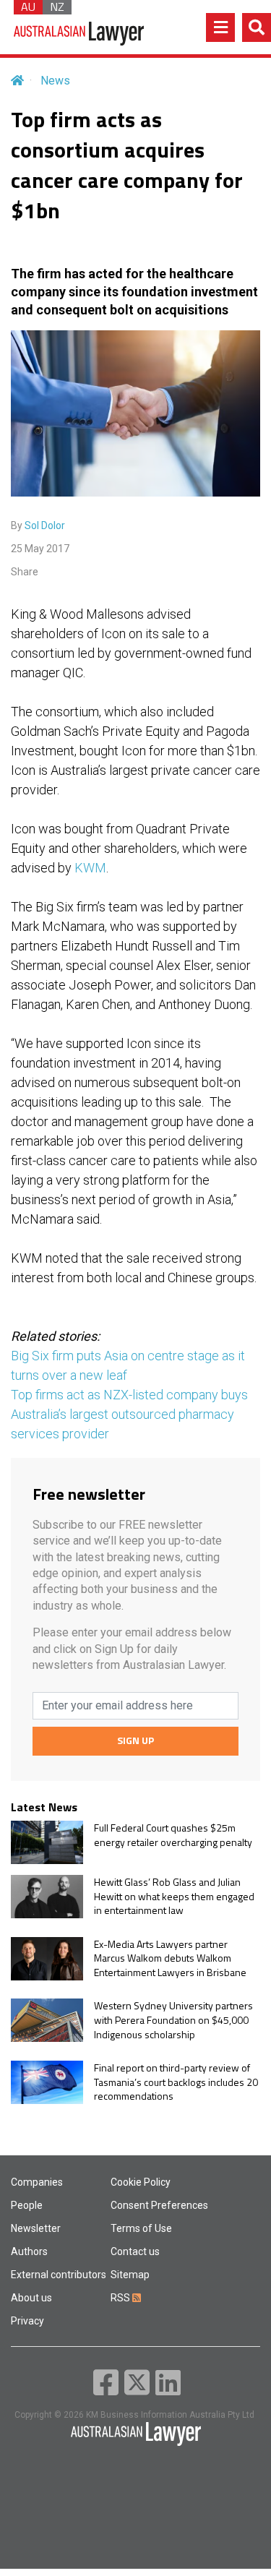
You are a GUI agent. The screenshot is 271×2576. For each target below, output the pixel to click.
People (27, 2205)
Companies (37, 2182)
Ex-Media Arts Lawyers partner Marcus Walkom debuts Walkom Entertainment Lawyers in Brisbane (170, 1958)
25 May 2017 (40, 549)
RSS (121, 2298)
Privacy (27, 2321)
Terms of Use (141, 2228)
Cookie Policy (141, 2182)
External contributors (59, 2275)
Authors (29, 2251)
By (38, 525)
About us (31, 2298)
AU (28, 7)
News (55, 81)
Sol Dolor (45, 525)
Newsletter (36, 2228)
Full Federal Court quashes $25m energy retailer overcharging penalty (173, 1835)
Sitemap (130, 2275)
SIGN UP (135, 1740)
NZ (57, 7)
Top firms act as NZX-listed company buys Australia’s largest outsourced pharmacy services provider (129, 1414)
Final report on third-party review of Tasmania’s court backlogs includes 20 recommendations (176, 2082)
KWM (90, 868)
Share (25, 572)
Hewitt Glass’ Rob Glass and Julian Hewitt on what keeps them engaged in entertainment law (174, 1896)
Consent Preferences (159, 2205)
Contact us (135, 2251)
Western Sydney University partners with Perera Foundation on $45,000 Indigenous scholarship (173, 2020)
